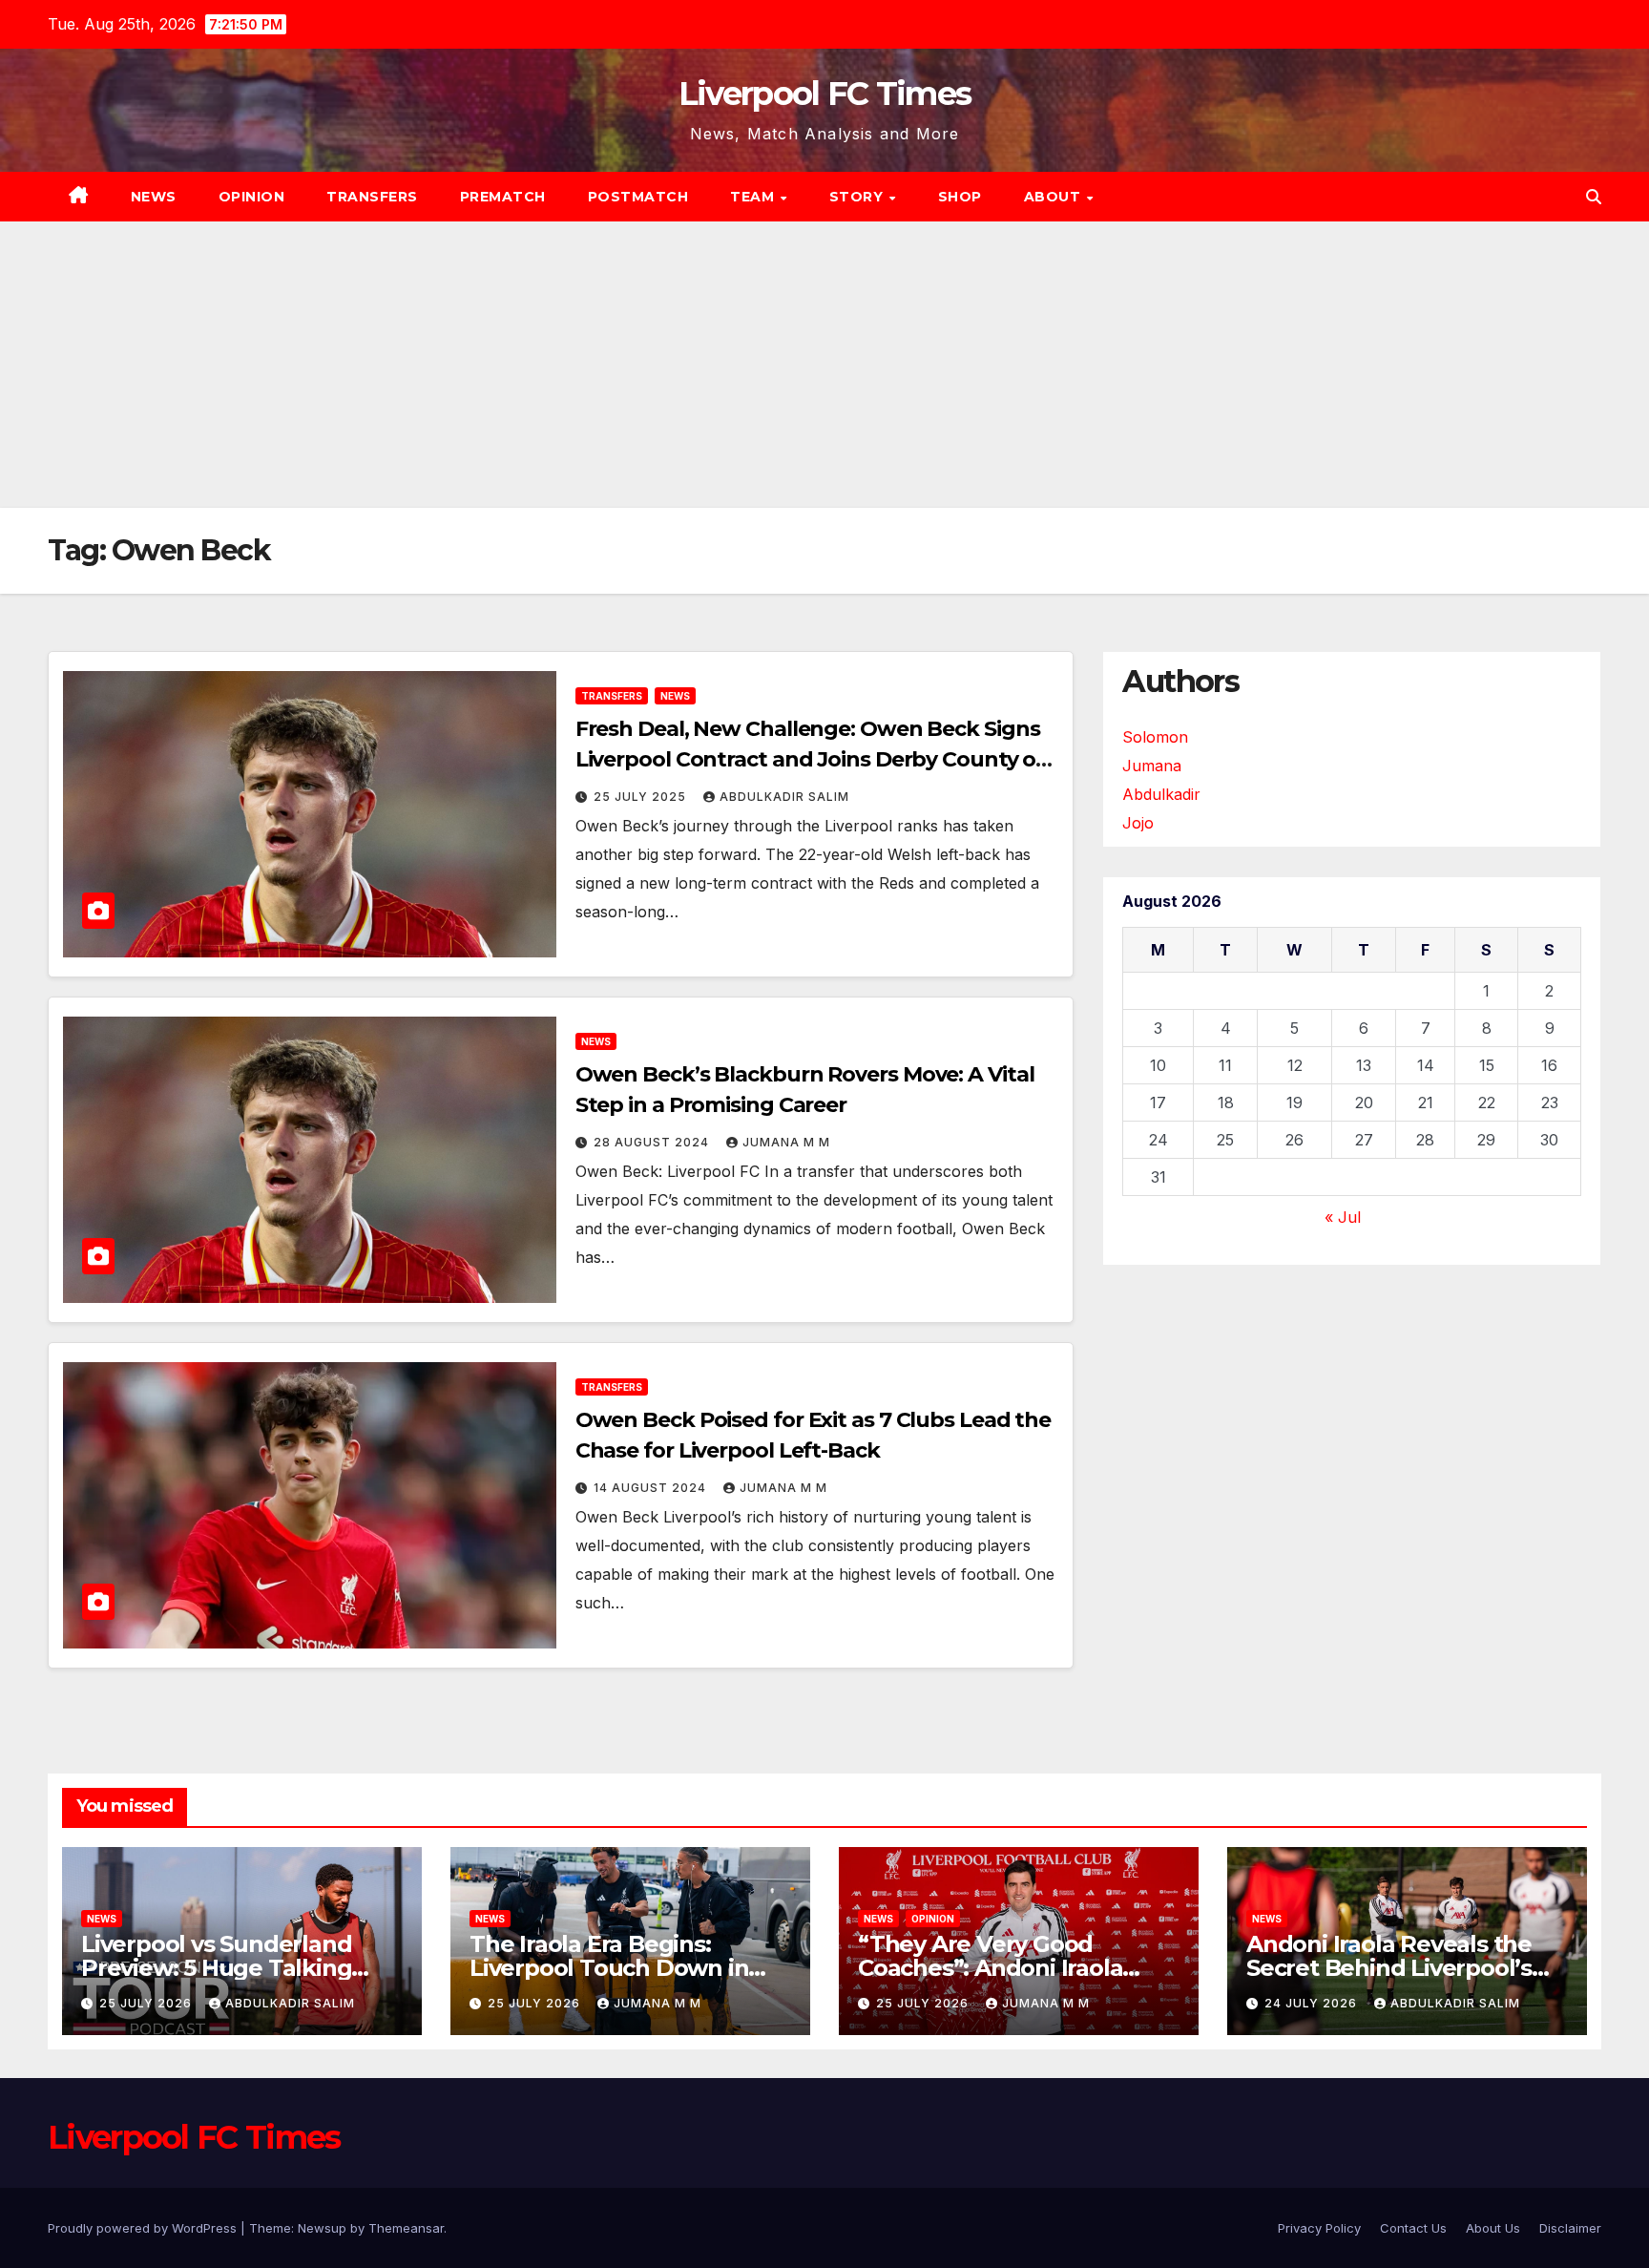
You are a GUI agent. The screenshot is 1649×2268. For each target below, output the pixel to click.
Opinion (252, 197)
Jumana (1152, 766)
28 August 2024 (653, 1142)
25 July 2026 (147, 2003)
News (154, 197)
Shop (960, 197)
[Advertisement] (824, 365)
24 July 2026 (1313, 2003)
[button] (1594, 197)
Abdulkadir (1161, 794)
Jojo (1138, 823)
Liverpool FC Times (824, 94)
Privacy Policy (1319, 2228)
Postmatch (638, 197)
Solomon (1155, 737)
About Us (1493, 2228)
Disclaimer (1570, 2228)
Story (858, 197)
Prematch (503, 197)
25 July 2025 (642, 797)
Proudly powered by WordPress (144, 2228)
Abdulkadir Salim (784, 797)
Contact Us (1413, 2228)
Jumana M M (786, 1142)
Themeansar (406, 2228)
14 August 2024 (652, 1488)
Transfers (372, 197)
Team (754, 197)
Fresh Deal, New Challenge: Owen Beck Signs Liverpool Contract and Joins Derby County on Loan (813, 759)
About (1054, 197)
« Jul (1343, 1217)
